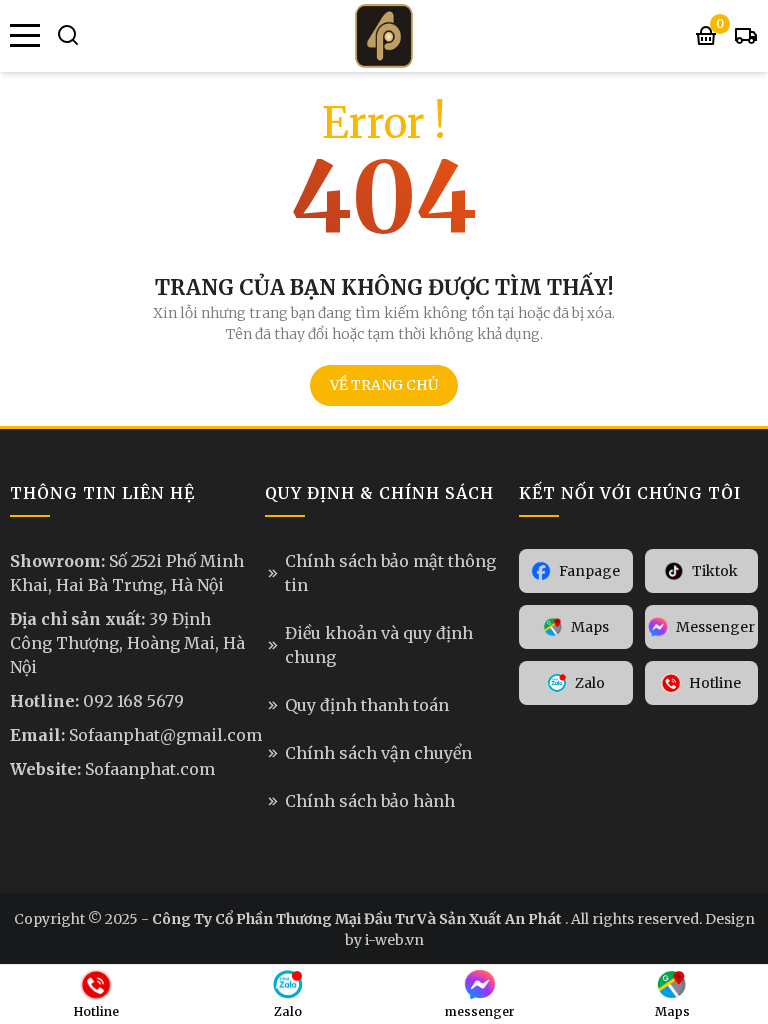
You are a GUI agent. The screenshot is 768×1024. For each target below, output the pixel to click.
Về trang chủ (384, 385)
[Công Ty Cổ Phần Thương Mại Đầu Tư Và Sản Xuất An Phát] (384, 36)
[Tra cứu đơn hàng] (746, 35)
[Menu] (25, 35)
